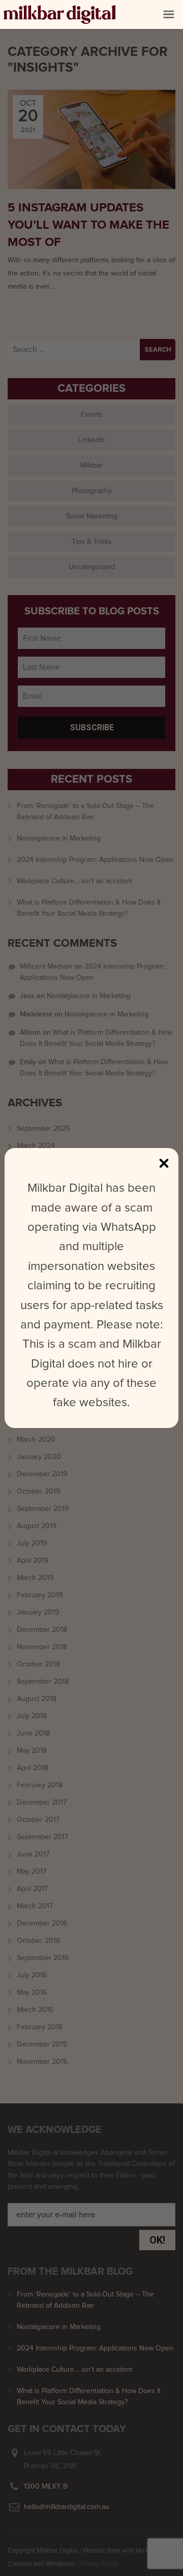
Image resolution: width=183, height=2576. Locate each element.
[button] (169, 14)
